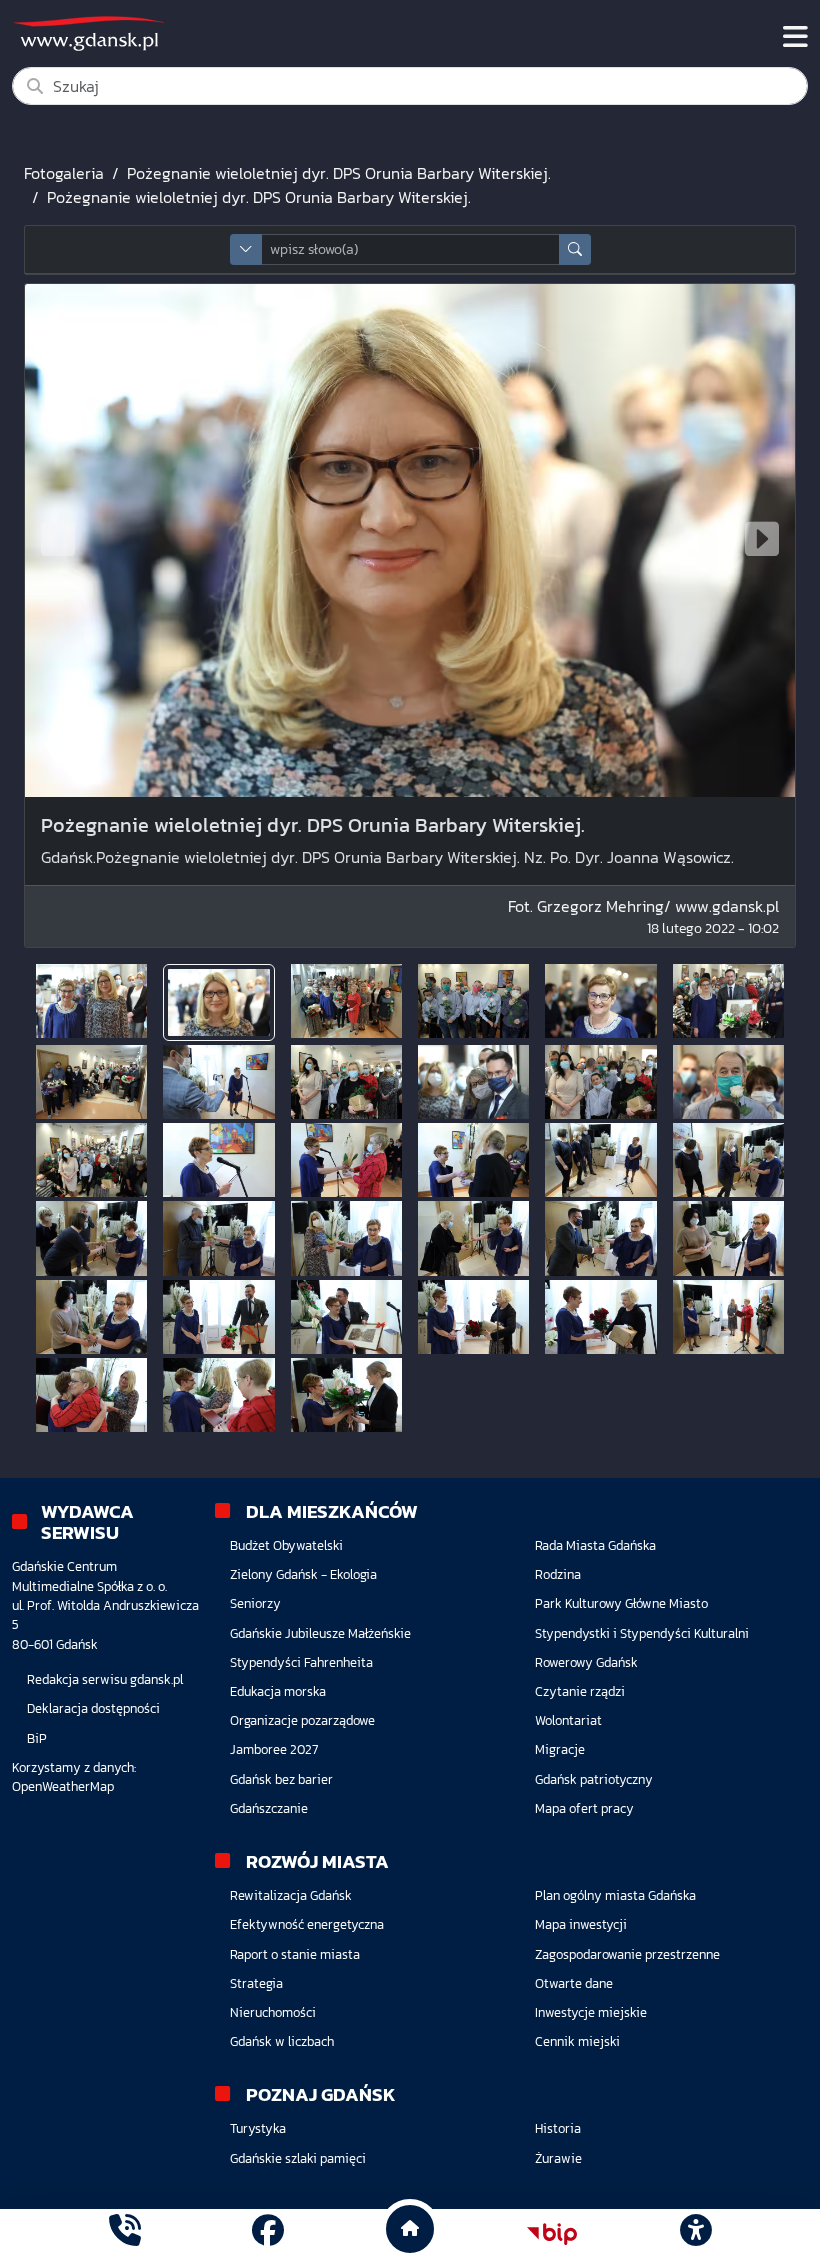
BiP (37, 1738)
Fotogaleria (64, 173)
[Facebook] (268, 2233)
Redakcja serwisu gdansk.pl (105, 1679)
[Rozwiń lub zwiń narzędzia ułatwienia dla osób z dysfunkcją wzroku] (695, 2234)
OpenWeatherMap (63, 1786)
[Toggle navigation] (795, 37)
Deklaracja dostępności (93, 1708)
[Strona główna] (125, 2233)
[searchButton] (575, 249)
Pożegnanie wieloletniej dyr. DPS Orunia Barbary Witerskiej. (339, 173)
